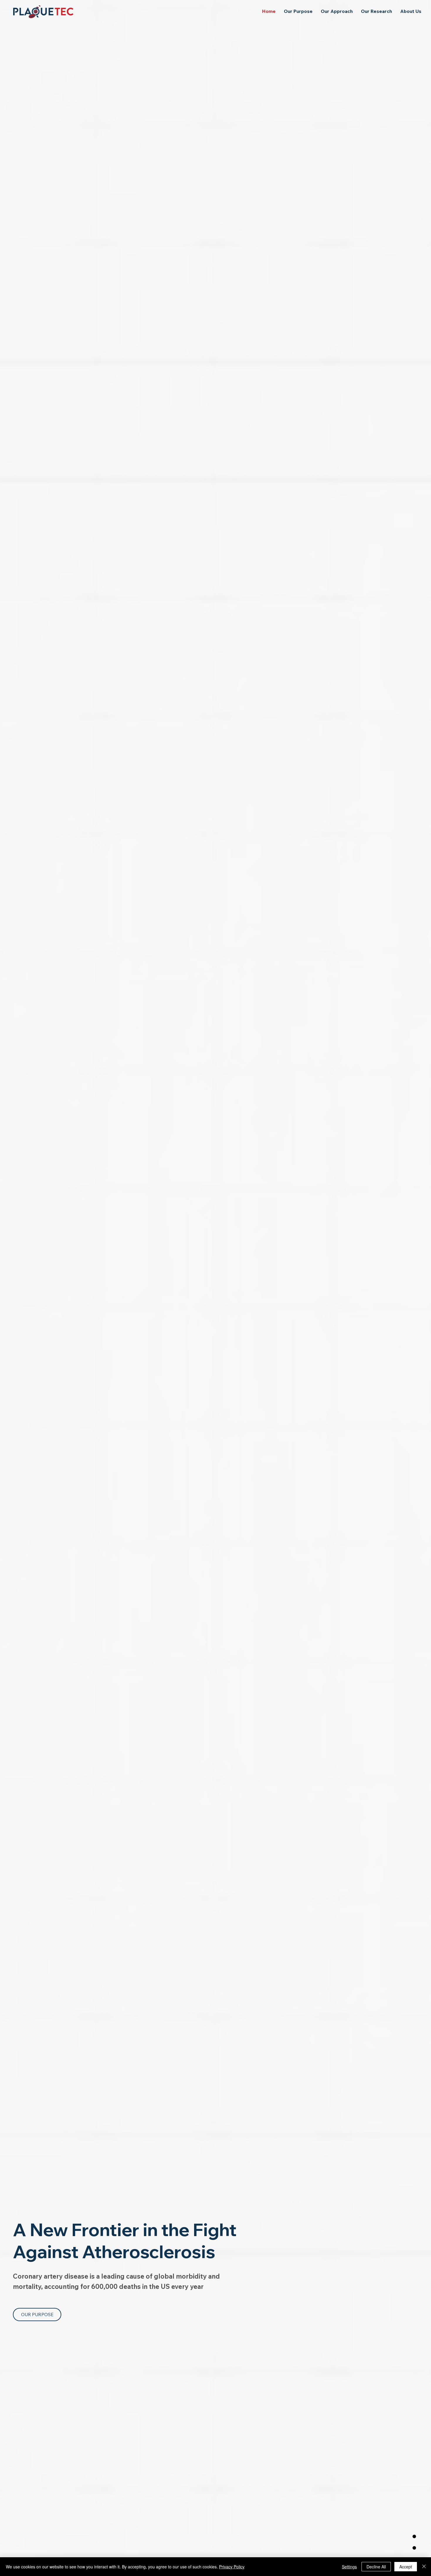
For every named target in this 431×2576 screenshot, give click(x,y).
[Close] (424, 2567)
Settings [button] (349, 2567)
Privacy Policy (232, 2567)
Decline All (376, 2567)
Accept (406, 2567)
